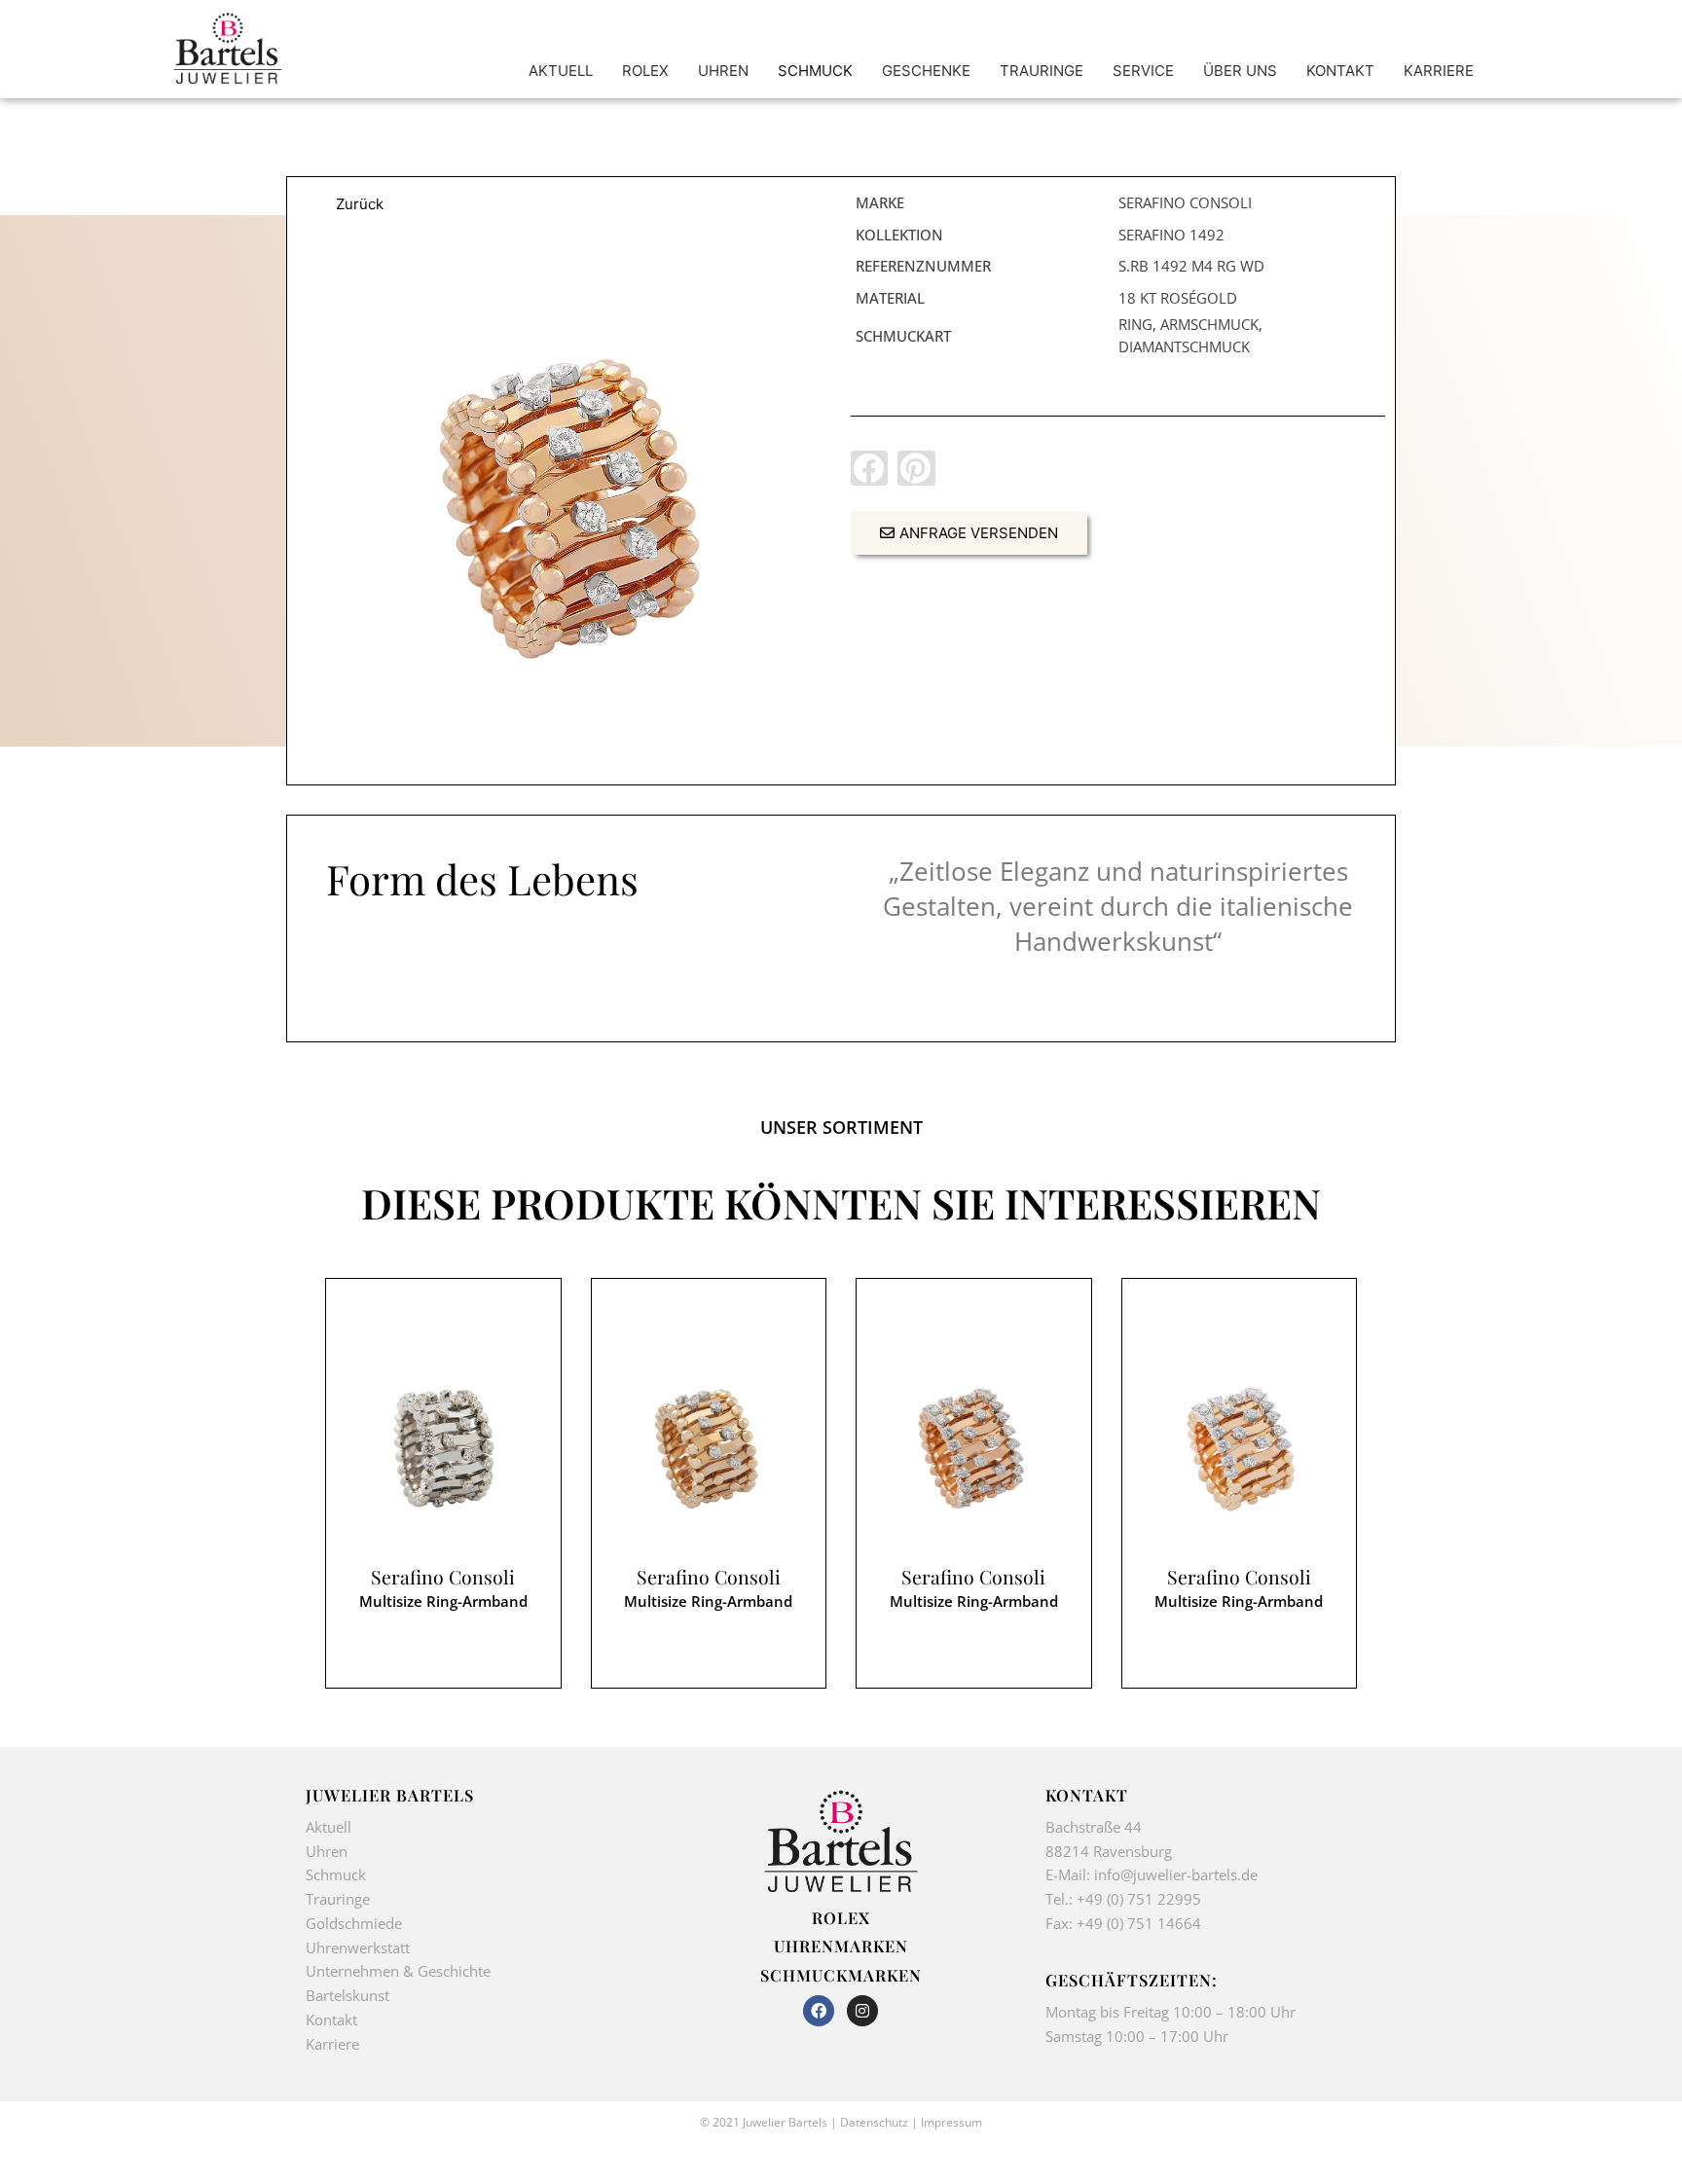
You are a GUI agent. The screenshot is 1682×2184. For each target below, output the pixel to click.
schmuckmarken (841, 1975)
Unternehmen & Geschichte (398, 1971)
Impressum (951, 2122)
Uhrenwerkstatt (358, 1947)
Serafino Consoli (443, 1577)
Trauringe (340, 1899)
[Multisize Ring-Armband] (564, 508)
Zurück (360, 204)
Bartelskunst (347, 1995)
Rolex (841, 1917)
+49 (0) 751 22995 (1139, 1899)
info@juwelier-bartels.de (1176, 1875)
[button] (869, 468)
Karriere (332, 2044)
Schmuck (336, 1875)
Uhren (327, 1851)
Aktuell (329, 1827)
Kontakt (331, 2020)
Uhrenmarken (841, 1946)
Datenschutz (874, 2122)
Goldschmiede (354, 1923)
